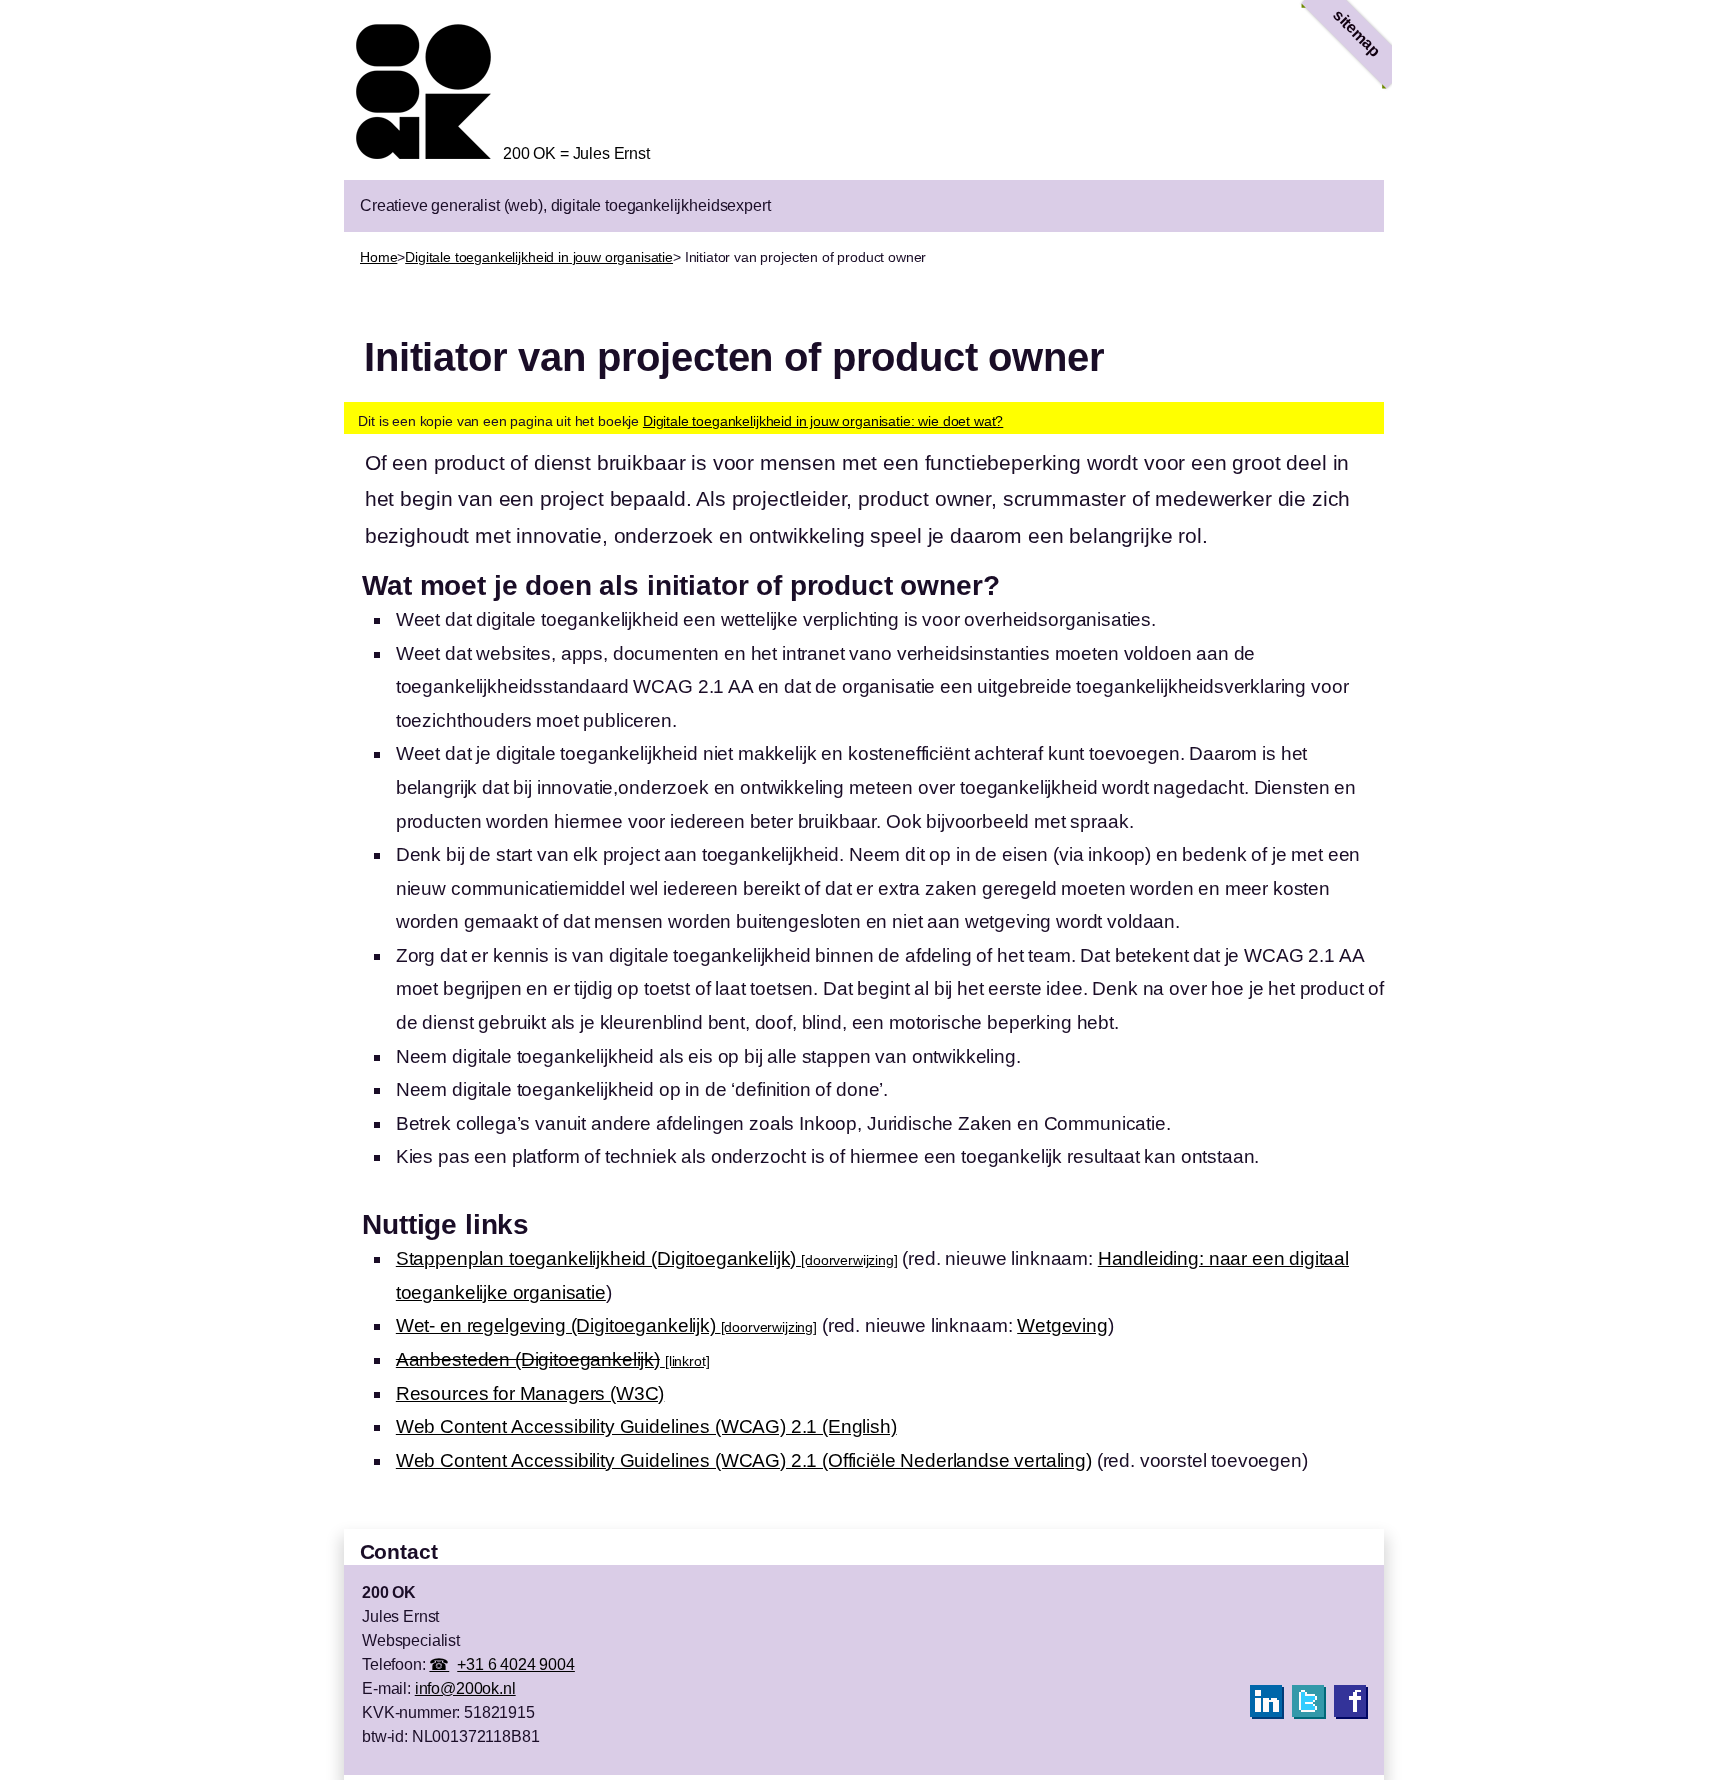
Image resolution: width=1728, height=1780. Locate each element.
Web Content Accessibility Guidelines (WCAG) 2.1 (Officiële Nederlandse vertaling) (744, 1460)
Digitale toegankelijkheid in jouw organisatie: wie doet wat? (823, 421)
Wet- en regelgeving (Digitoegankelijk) (606, 1325)
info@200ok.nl (465, 1688)
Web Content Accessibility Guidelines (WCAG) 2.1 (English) (646, 1426)
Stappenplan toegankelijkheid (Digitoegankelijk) (647, 1258)
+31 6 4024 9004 (515, 1664)
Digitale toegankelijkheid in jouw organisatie (539, 257)
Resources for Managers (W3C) (530, 1393)
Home (378, 257)
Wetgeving (1062, 1325)
